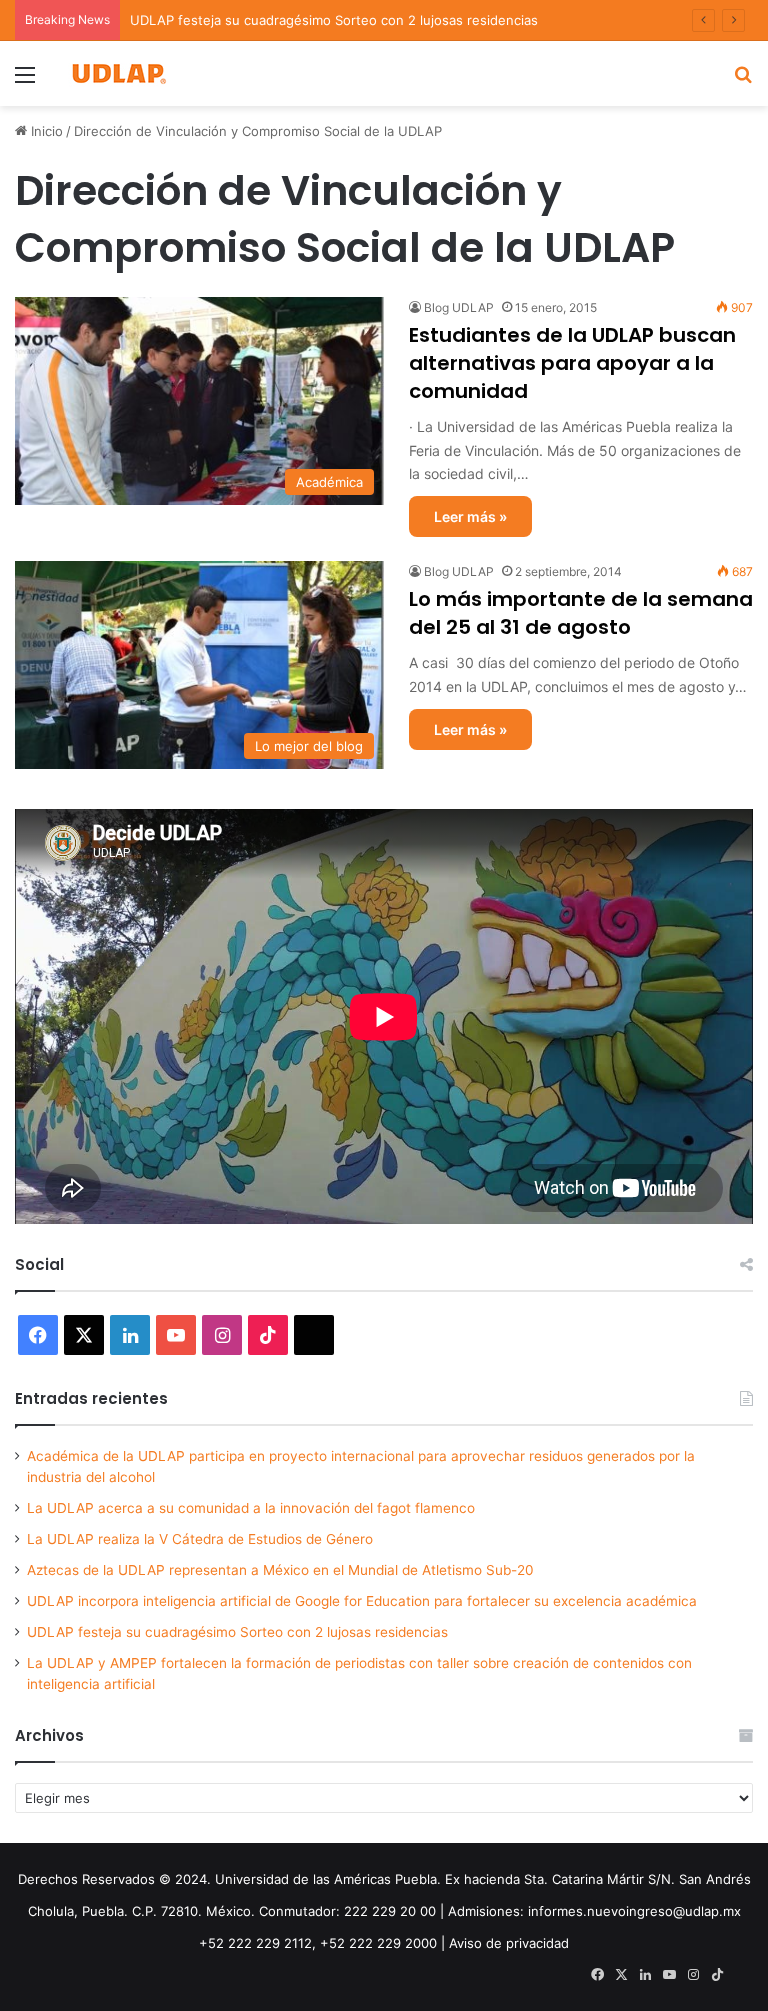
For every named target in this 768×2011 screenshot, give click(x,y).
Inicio (45, 131)
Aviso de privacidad (509, 1943)
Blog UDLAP (459, 307)
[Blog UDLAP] (118, 73)
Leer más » (470, 516)
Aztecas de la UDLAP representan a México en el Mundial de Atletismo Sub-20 (280, 1570)
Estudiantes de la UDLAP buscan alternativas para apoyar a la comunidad (572, 363)
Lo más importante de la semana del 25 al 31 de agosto (581, 613)
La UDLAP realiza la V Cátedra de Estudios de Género (200, 1539)
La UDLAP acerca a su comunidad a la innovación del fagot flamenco (251, 1508)
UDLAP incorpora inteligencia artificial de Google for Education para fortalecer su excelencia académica (362, 1601)
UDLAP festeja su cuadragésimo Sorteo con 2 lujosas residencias (237, 1632)
